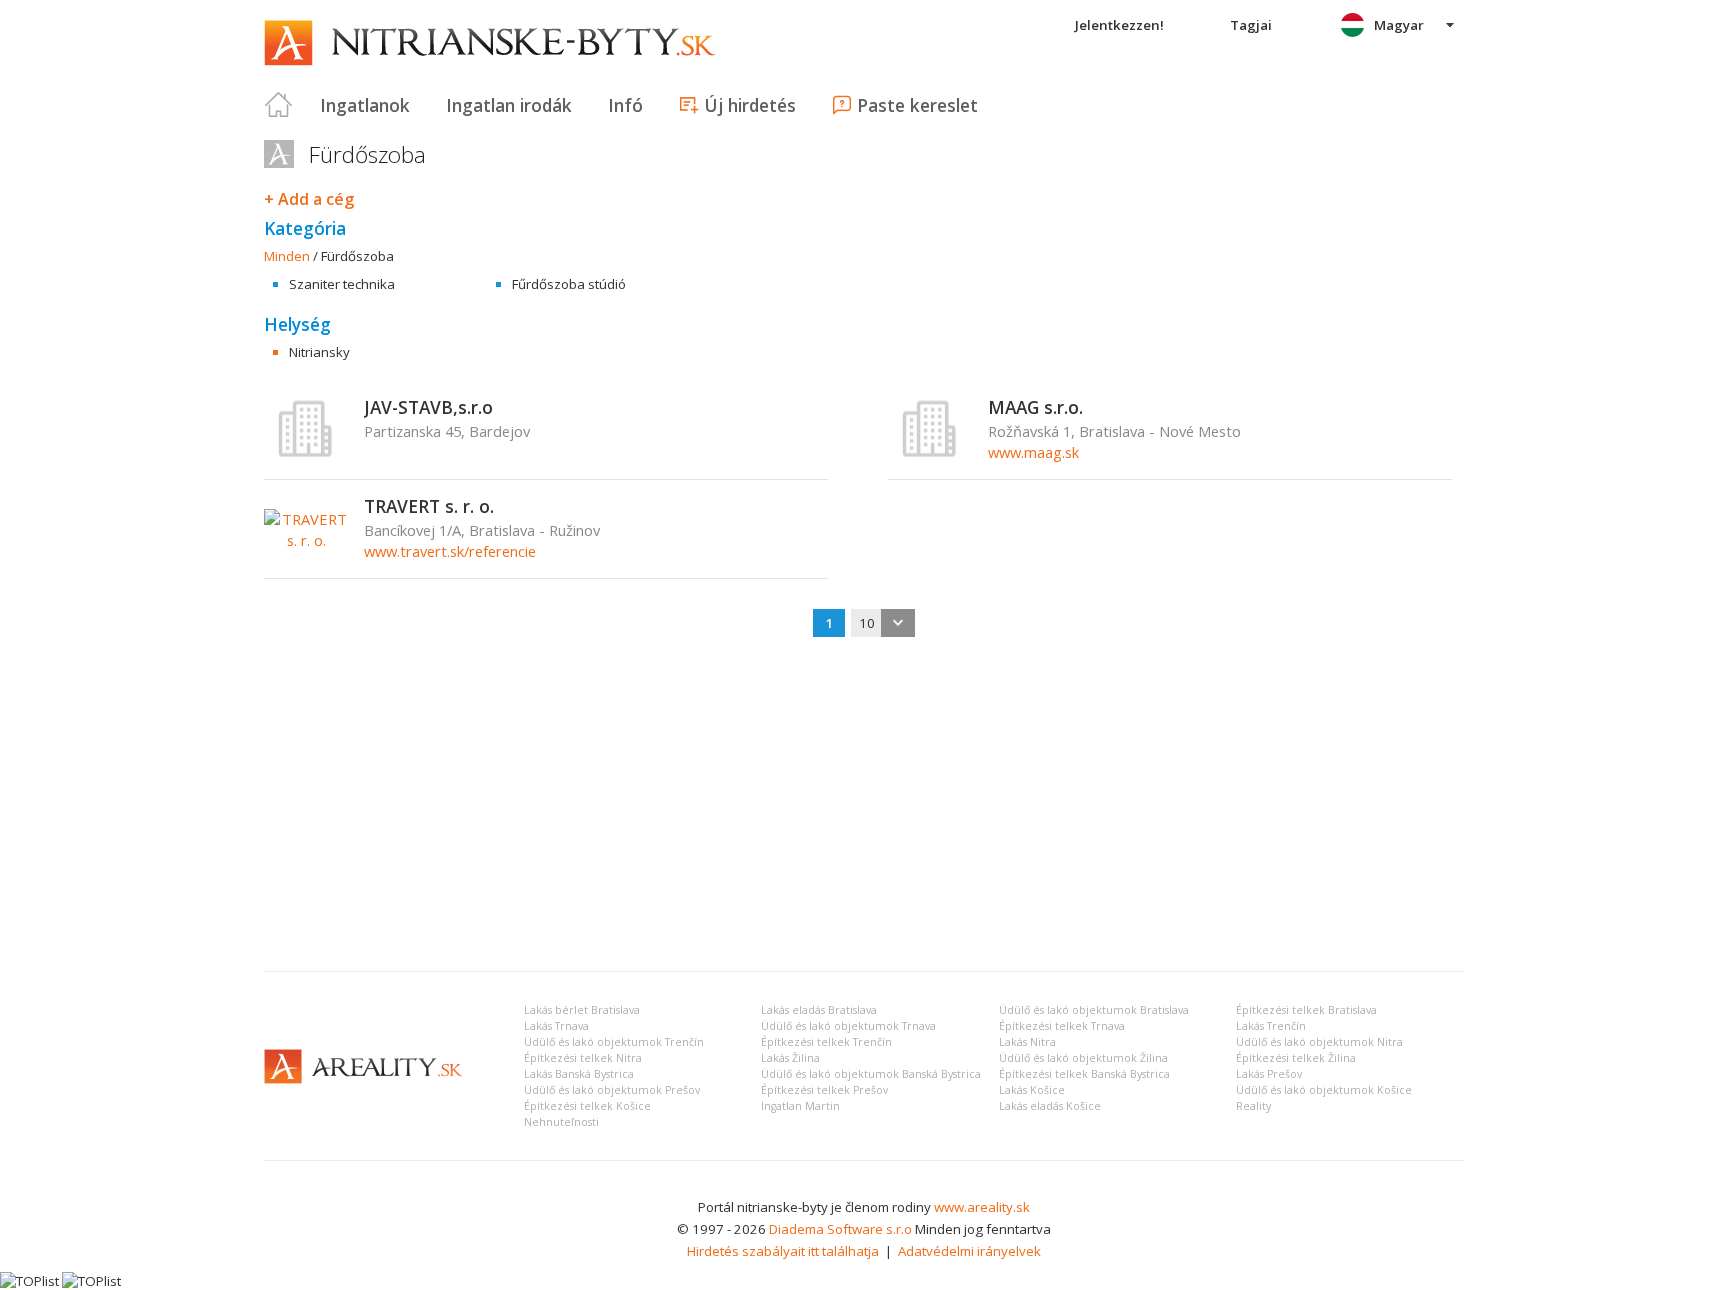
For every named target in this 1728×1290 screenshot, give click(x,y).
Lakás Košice (1032, 1090)
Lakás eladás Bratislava (819, 1010)
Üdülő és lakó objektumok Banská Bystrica (871, 1074)
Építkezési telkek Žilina (1296, 1058)
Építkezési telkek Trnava (1062, 1026)
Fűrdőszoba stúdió (569, 284)
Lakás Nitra (1027, 1042)
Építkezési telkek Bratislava (1306, 1010)
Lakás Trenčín (1271, 1026)
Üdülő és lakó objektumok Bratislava (1094, 1010)
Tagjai (1251, 25)
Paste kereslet (917, 105)
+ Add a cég (309, 199)
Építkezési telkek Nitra (583, 1058)
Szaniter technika (342, 284)
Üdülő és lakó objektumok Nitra (1319, 1042)
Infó (625, 105)
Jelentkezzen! (1119, 25)
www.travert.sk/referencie (450, 551)
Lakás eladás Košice (1050, 1106)
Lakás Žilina (790, 1058)
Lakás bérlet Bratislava (582, 1010)
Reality (1253, 1106)
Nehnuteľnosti (561, 1122)
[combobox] (883, 623)
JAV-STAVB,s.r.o (428, 407)
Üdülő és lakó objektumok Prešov (612, 1090)
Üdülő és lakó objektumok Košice (1324, 1090)
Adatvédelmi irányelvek (969, 1251)
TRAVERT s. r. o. (429, 506)
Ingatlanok (365, 105)
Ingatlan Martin (800, 1106)
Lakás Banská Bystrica (579, 1074)
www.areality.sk (982, 1207)
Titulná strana (279, 105)
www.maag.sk (1033, 452)
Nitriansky (319, 352)
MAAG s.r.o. (1035, 407)
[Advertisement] (864, 806)
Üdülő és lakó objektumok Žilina (1083, 1058)
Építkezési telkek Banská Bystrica (1084, 1074)
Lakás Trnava (556, 1026)
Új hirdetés (750, 105)
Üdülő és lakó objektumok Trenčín (614, 1042)
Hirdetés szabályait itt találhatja (783, 1251)
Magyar (1399, 25)
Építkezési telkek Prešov (824, 1090)
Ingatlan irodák (509, 105)
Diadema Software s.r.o (840, 1229)
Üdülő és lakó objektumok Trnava (848, 1026)
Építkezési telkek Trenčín (826, 1042)
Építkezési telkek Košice (587, 1106)
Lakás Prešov (1269, 1074)
